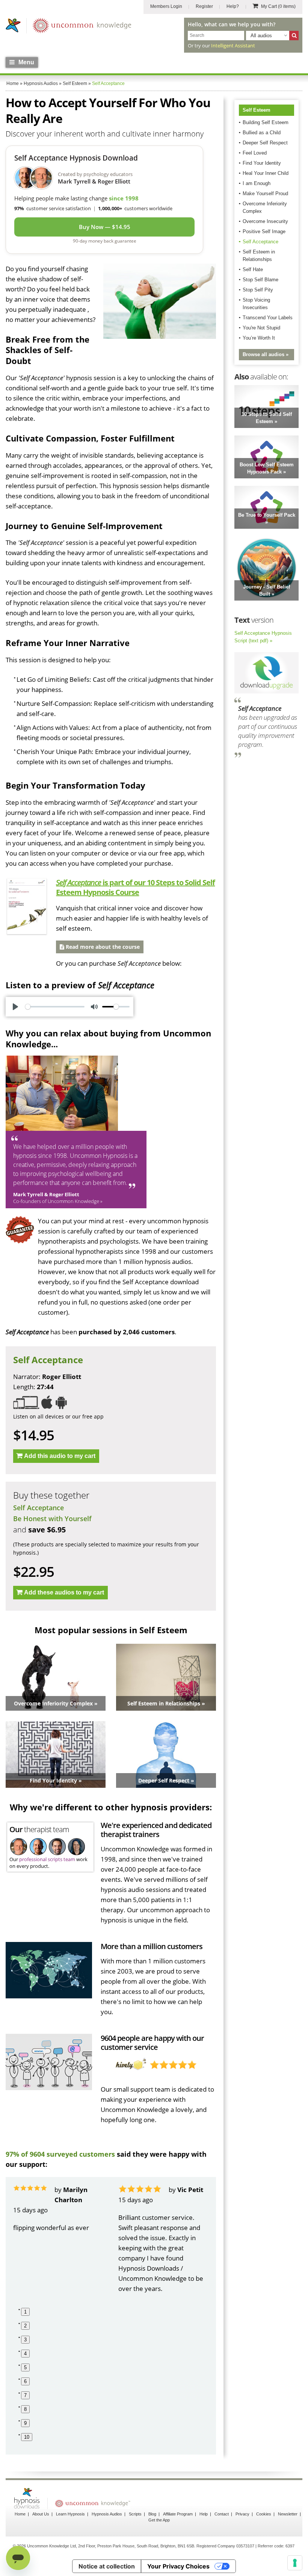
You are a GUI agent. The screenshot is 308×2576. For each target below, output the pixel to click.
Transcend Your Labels (268, 318)
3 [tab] (25, 2340)
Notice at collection (107, 2566)
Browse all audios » (266, 354)
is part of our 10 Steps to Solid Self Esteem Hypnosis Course (135, 887)
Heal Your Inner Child (266, 173)
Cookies (264, 2514)
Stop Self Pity (258, 290)
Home (20, 2514)
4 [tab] (25, 2354)
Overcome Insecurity (265, 221)
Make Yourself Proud (265, 193)
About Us (41, 2514)
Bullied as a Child (262, 133)
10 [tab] (27, 2437)
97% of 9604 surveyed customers (60, 2154)
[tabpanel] (58, 2239)
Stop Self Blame (260, 280)
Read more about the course (102, 947)
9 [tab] (25, 2423)
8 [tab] (25, 2409)
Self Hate (253, 269)
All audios (261, 36)
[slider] (55, 1007)
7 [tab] (25, 2395)
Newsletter (288, 2514)
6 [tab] (25, 2381)
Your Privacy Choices (178, 2566)
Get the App (159, 2520)
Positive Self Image (264, 231)
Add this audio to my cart (60, 1456)
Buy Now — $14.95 (105, 227)
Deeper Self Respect (265, 143)
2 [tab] (25, 2326)
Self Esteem (257, 110)
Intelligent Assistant (233, 46)
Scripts (135, 2514)
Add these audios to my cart (64, 1592)
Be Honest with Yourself (52, 1519)
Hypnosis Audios (107, 2514)
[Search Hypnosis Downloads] (294, 36)
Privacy (242, 2514)
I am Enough (257, 183)
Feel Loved (255, 153)
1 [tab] (25, 2312)
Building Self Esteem (266, 122)
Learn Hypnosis (70, 2514)
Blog (152, 2514)
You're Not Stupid (261, 328)
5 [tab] (25, 2367)
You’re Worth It (259, 338)
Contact (222, 2514)
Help (204, 2514)
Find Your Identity (262, 163)
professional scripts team (47, 1859)
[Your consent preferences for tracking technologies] (295, 2563)
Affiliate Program (178, 2514)
